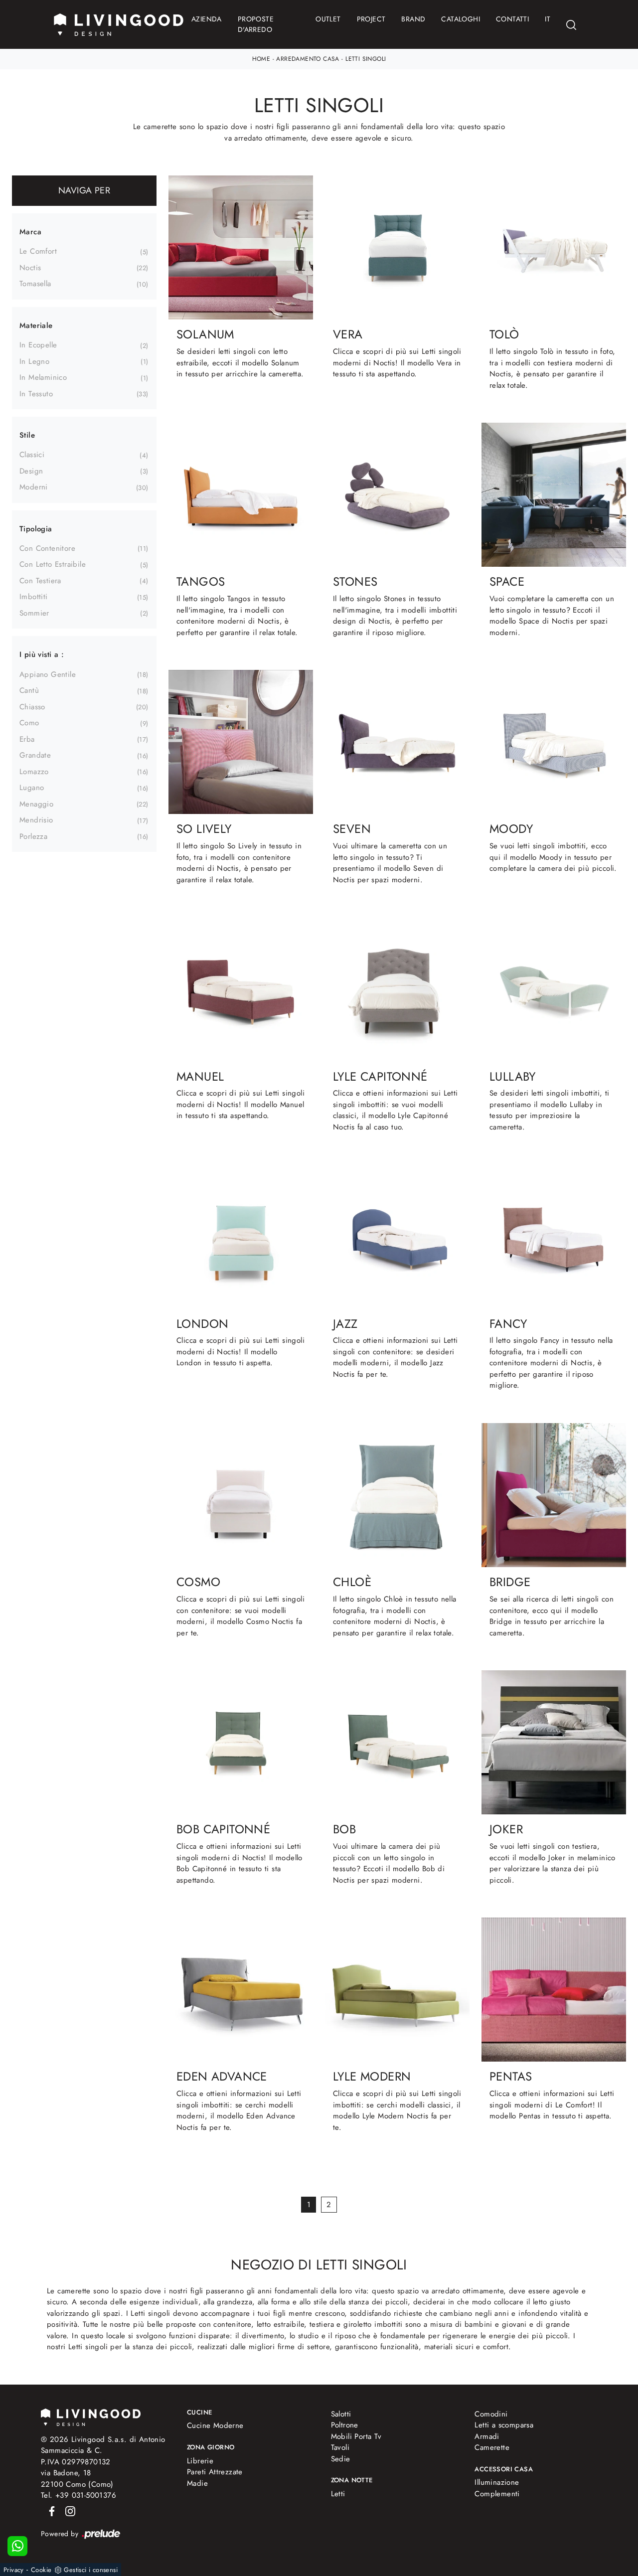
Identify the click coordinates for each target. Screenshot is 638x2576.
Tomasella (35, 284)
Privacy (14, 2570)
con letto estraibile (53, 564)
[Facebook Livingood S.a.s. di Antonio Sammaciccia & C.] (50, 2511)
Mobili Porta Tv (356, 2436)
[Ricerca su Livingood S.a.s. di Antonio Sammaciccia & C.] (571, 25)
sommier (34, 613)
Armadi (487, 2436)
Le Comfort (38, 251)
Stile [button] (27, 435)
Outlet (328, 19)
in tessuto (36, 394)
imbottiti (34, 597)
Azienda (207, 19)
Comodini (491, 2414)
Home (261, 59)
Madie (197, 2483)
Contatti (512, 19)
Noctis (30, 268)
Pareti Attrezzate (215, 2472)
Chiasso (32, 707)
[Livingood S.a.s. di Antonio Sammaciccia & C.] (91, 2416)
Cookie (41, 2570)
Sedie (341, 2459)
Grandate (35, 755)
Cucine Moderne (215, 2425)
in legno (34, 361)
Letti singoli (366, 59)
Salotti (341, 2414)
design (31, 471)
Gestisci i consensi (91, 2570)
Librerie (200, 2461)
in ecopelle (38, 345)
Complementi (497, 2494)
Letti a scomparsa (504, 2425)
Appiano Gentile (48, 674)
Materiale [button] (36, 325)
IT (548, 19)
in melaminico (43, 377)
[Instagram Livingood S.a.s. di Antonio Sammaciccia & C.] (67, 2511)
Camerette (492, 2447)
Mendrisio (36, 820)
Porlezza (33, 836)
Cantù (29, 690)
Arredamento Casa (308, 59)
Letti (338, 2494)
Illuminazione (497, 2482)
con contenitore (47, 548)
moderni (34, 487)
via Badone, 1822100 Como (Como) (77, 2479)
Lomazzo (34, 772)
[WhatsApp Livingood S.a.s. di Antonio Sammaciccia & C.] (17, 2546)
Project (371, 19)
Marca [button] (30, 232)
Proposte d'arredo (256, 24)
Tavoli (340, 2447)
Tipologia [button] (36, 529)
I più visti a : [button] (42, 654)
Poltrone (345, 2425)
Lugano (32, 788)
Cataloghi (461, 19)
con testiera (40, 581)
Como (29, 723)
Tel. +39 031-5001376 (79, 2495)
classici (32, 455)
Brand (413, 19)
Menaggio (36, 804)
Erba (27, 739)
